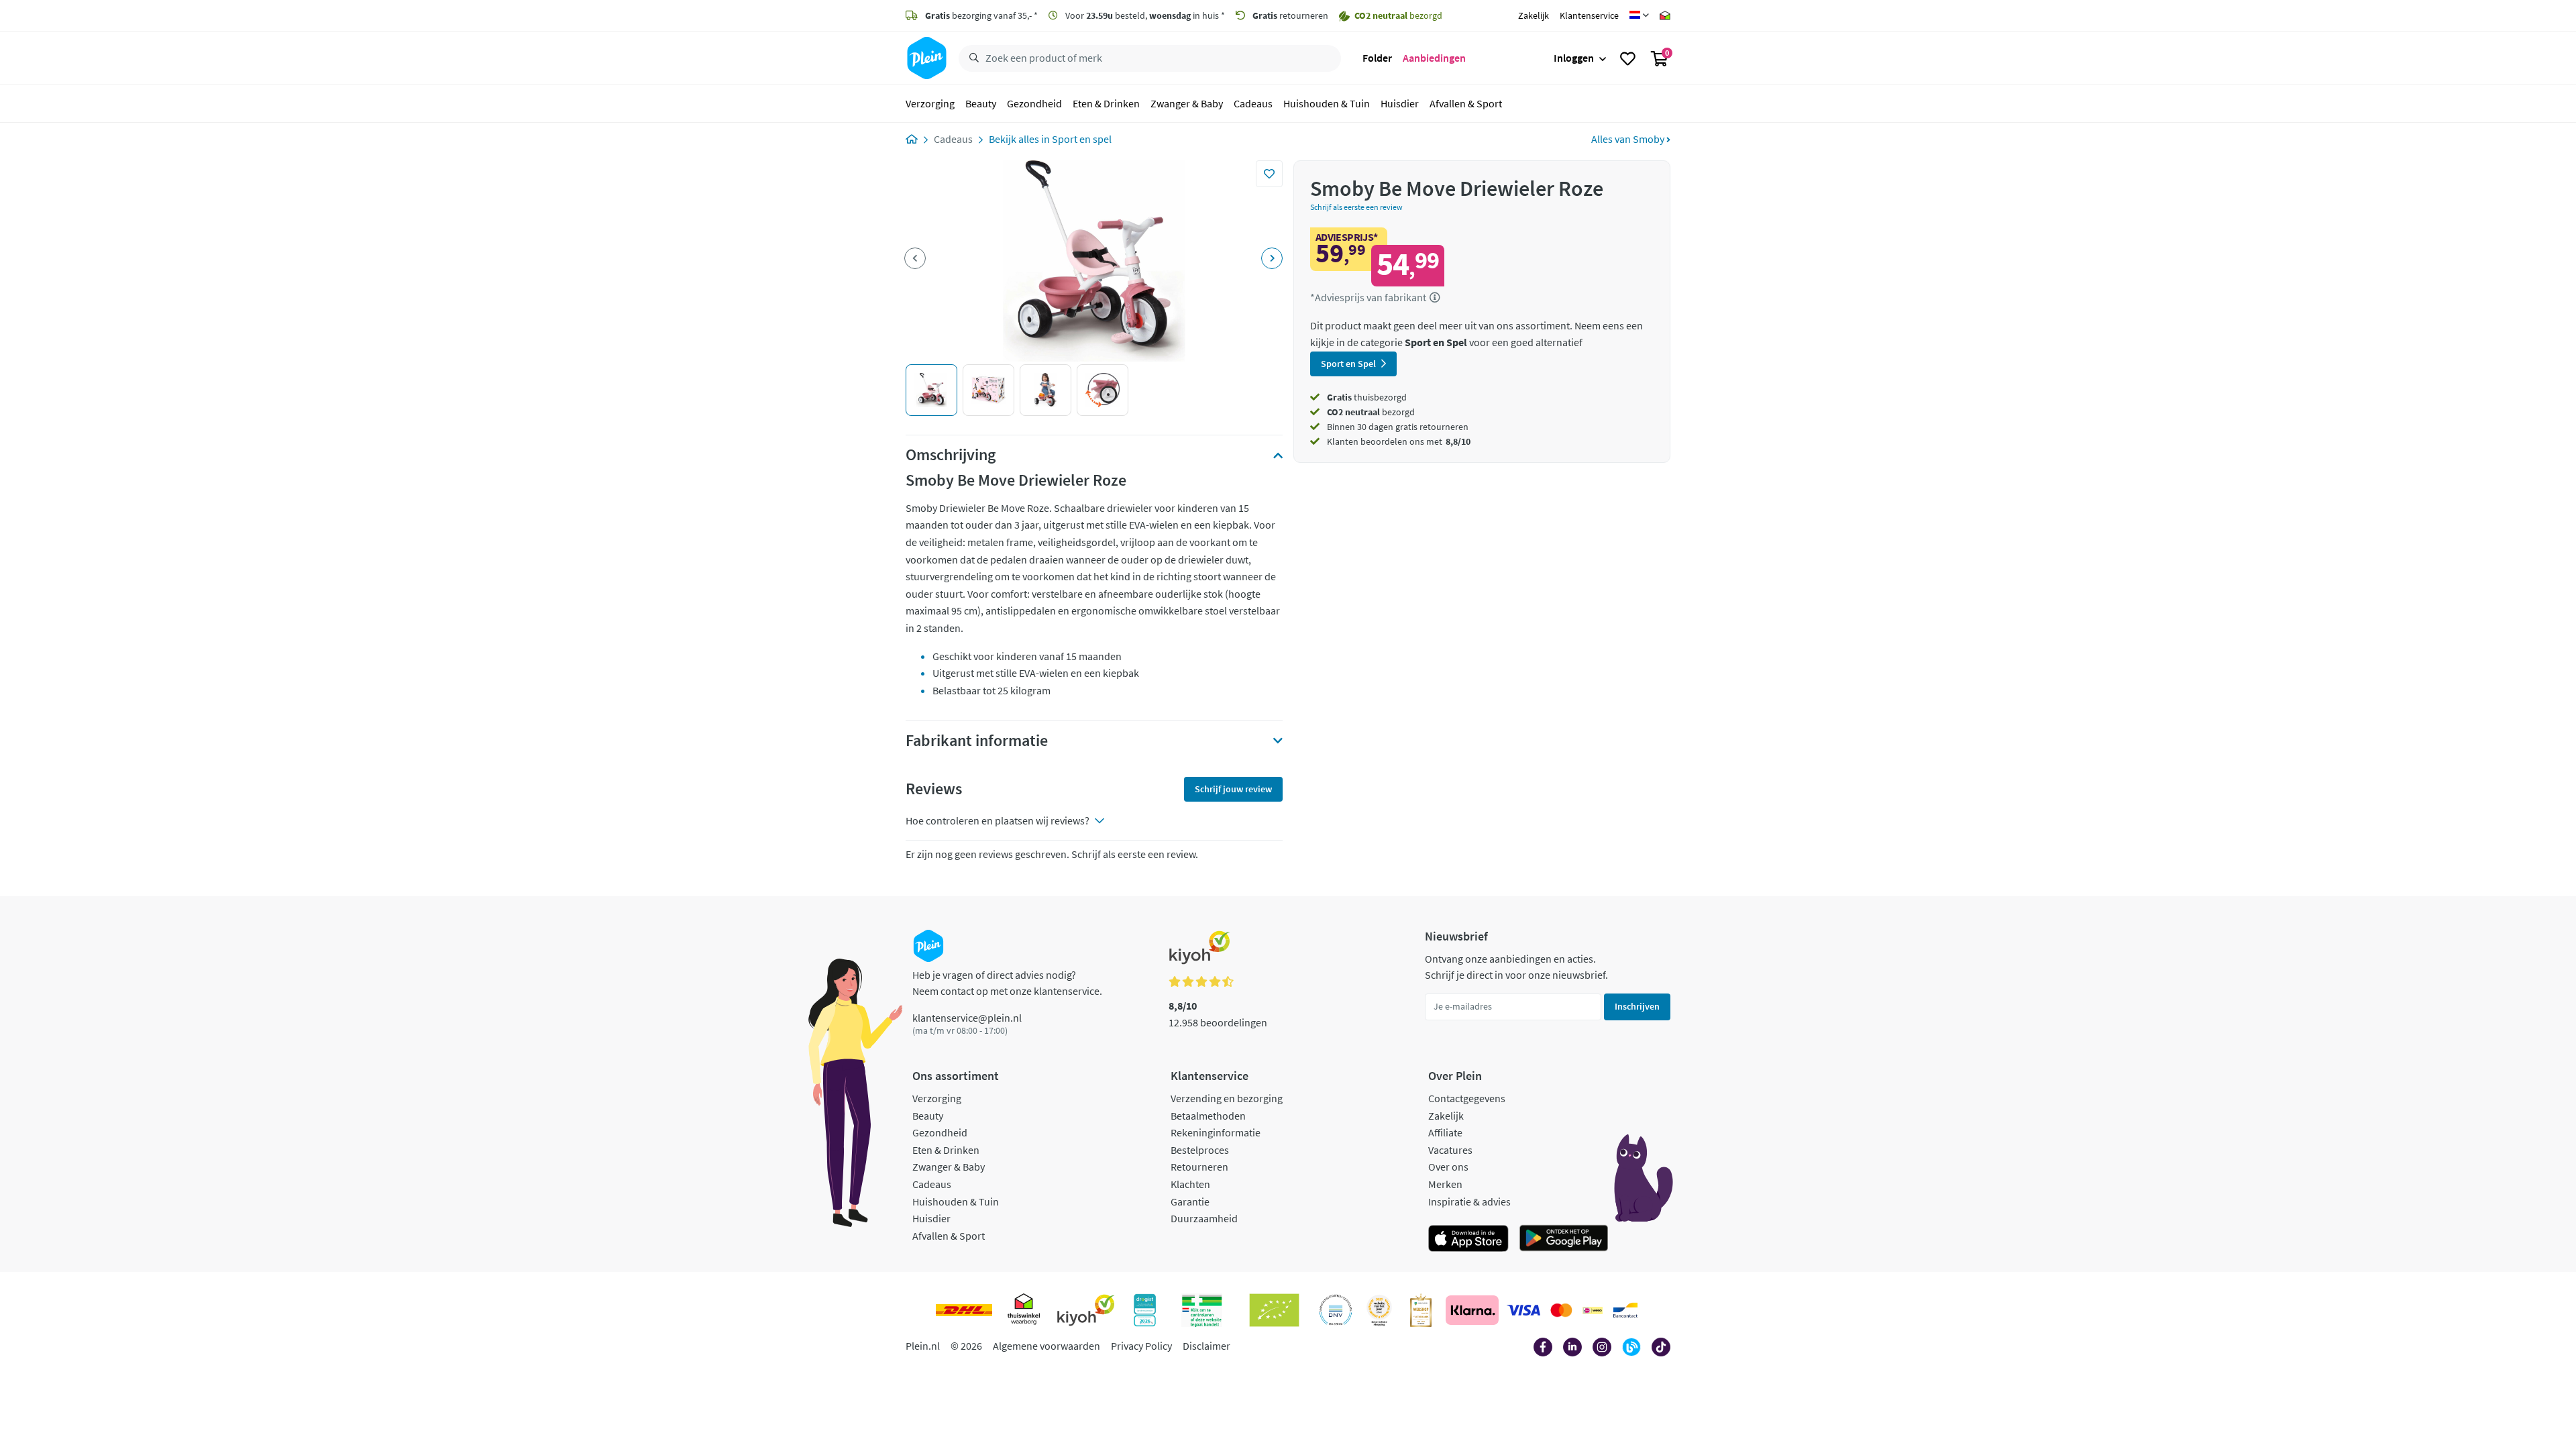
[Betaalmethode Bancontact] (1625, 1310)
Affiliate (1445, 1132)
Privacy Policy (1141, 1346)
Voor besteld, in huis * (1144, 15)
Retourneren (1199, 1167)
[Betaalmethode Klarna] (1472, 1310)
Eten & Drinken (1106, 103)
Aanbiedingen (1434, 58)
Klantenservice (1589, 15)
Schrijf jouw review (1233, 789)
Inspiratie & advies (1469, 1201)
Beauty (981, 103)
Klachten (1190, 1184)
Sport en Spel (1348, 364)
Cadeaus (1253, 103)
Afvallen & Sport (1466, 103)
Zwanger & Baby (1187, 103)
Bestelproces (1200, 1150)
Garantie (1190, 1201)
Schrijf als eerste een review (1356, 207)
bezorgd (1371, 412)
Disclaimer (1206, 1346)
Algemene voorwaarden (1046, 1346)
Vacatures (1450, 1150)
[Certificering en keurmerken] (1274, 1310)
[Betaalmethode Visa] (1523, 1310)
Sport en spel (1082, 139)
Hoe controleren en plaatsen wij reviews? (998, 820)
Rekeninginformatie (1216, 1132)
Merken (1445, 1184)
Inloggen (1574, 58)
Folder (1377, 58)
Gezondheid (1034, 103)
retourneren (1290, 15)
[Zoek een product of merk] (971, 58)
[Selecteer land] (1639, 15)
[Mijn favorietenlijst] (1628, 58)
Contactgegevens (1467, 1098)
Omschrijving (951, 455)
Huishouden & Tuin (1327, 103)
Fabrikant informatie (977, 741)
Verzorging (930, 103)
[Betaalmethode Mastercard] (1561, 1310)
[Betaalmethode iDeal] (1593, 1310)
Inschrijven (1637, 1006)
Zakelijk (1534, 15)
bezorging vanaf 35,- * (981, 15)
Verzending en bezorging (1227, 1098)
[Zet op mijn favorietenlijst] (1269, 174)
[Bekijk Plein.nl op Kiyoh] (1086, 1310)
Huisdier (1400, 103)
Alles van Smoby (1629, 139)
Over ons (1448, 1167)
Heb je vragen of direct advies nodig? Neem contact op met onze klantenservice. (1007, 983)
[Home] (912, 139)
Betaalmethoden (1208, 1116)
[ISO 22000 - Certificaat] (1336, 1310)
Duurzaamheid (1204, 1218)
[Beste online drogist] (1379, 1310)
